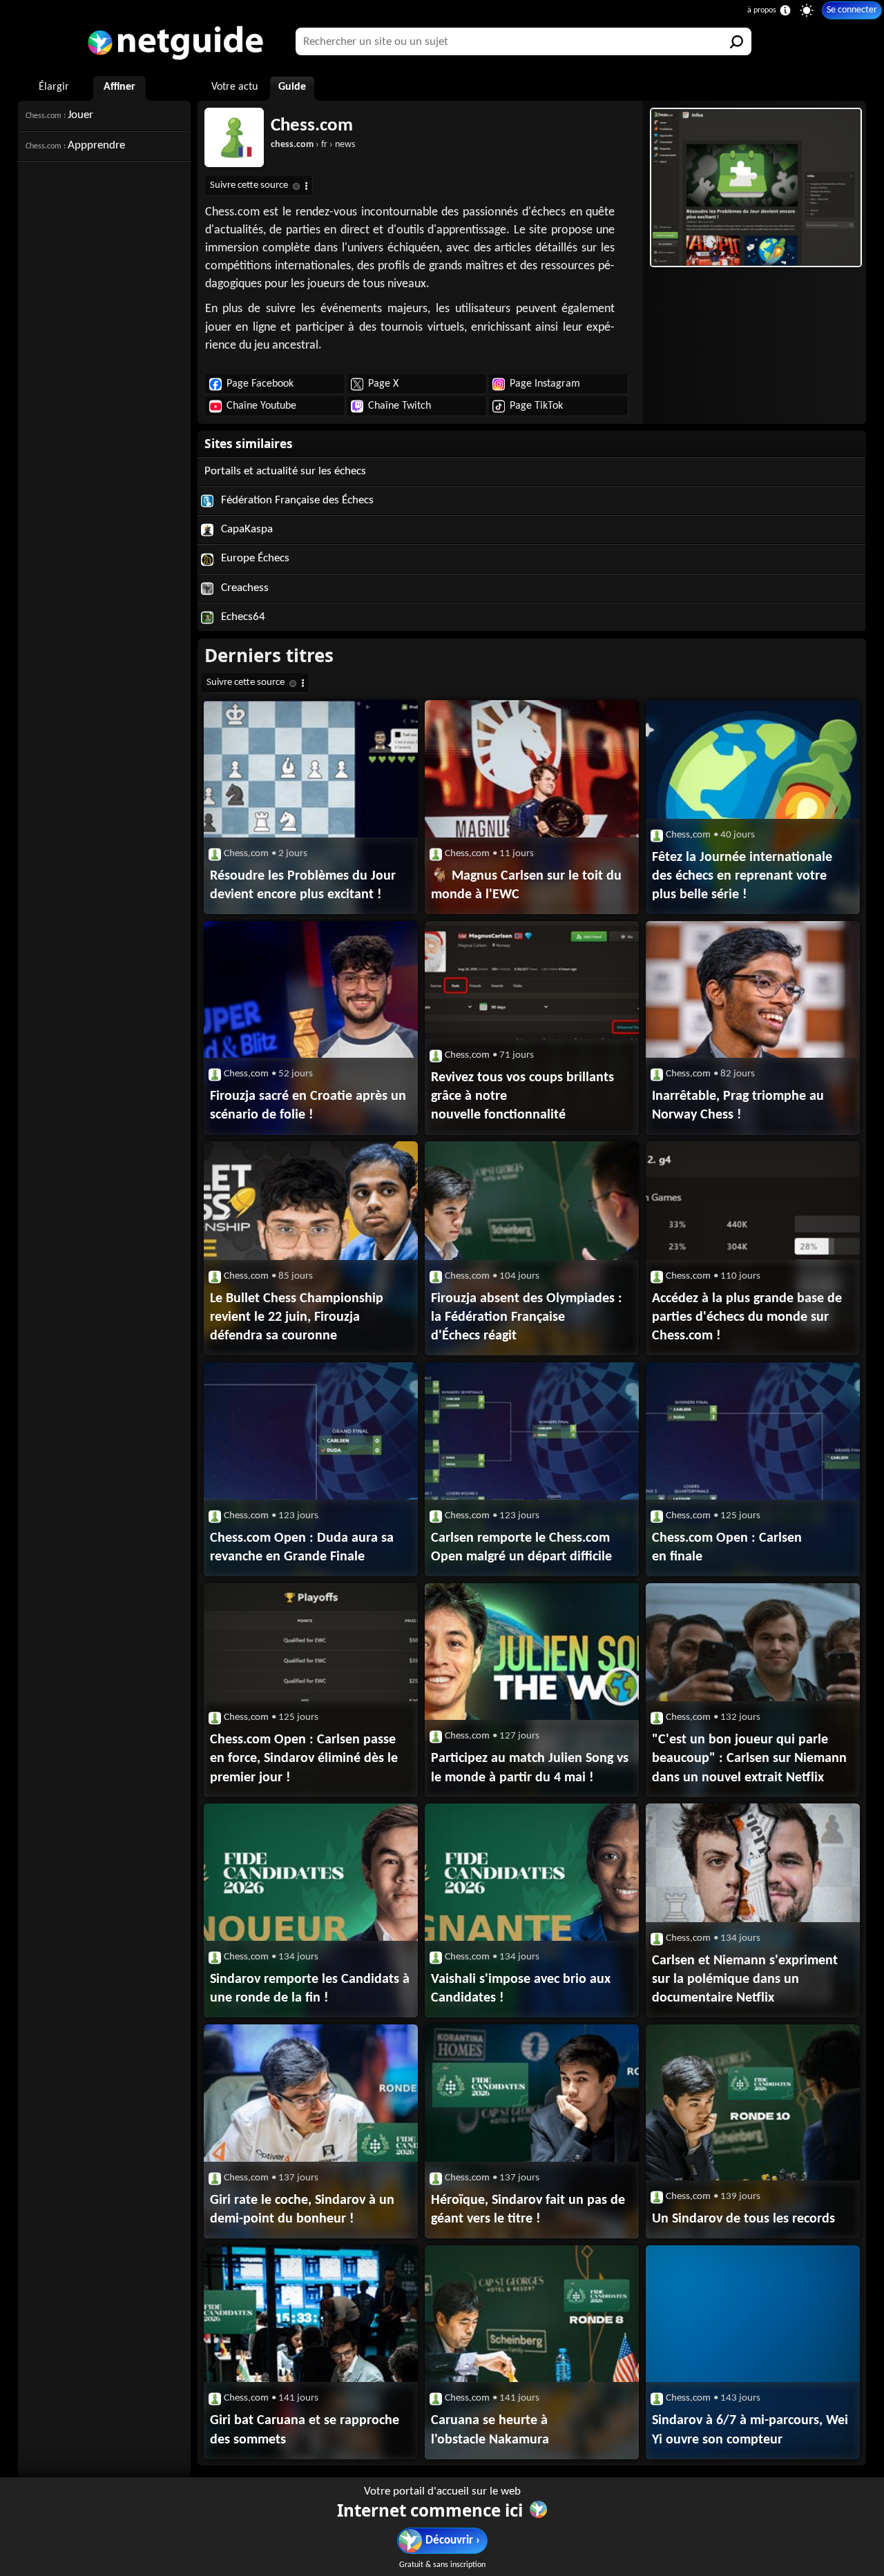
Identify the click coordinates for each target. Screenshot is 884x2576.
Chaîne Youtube (261, 406)
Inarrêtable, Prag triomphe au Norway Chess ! (738, 1106)
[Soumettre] (738, 41)
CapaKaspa (246, 529)
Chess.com (312, 126)
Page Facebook (260, 384)
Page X (383, 384)
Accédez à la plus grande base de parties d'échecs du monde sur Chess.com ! (747, 1317)
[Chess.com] (755, 187)
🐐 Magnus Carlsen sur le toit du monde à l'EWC (526, 885)
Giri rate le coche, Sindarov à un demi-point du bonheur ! (302, 2210)
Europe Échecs (254, 558)
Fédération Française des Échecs (296, 500)
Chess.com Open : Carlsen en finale (727, 1548)
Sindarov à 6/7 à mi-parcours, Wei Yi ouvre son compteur (750, 2430)
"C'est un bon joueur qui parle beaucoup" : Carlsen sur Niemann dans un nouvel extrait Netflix (749, 1759)
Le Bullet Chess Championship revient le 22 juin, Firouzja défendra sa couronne (297, 1317)
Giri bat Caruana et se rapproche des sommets (305, 2430)
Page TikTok (536, 406)
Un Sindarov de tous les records (743, 2219)
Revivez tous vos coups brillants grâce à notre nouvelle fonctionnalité (522, 1096)
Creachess (243, 588)
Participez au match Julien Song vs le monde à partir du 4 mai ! (530, 1768)
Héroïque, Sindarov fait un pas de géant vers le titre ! (528, 2210)
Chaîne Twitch (400, 406)
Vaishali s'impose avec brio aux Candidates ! (521, 1989)
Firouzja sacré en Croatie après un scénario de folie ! (308, 1106)
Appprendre (75, 145)
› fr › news (313, 145)
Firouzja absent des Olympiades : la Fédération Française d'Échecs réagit (527, 1317)
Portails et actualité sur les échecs (285, 471)
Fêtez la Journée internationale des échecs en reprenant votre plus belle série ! (742, 876)
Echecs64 (242, 617)
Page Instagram (545, 384)
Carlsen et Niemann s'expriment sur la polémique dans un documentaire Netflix (745, 1979)
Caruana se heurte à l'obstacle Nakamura (490, 2430)
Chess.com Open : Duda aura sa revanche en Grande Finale (302, 1548)
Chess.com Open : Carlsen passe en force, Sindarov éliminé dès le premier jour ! (304, 1759)
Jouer (59, 115)
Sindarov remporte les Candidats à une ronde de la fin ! (310, 1989)
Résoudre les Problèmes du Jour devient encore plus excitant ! (303, 885)
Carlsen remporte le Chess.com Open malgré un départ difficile (521, 1548)
